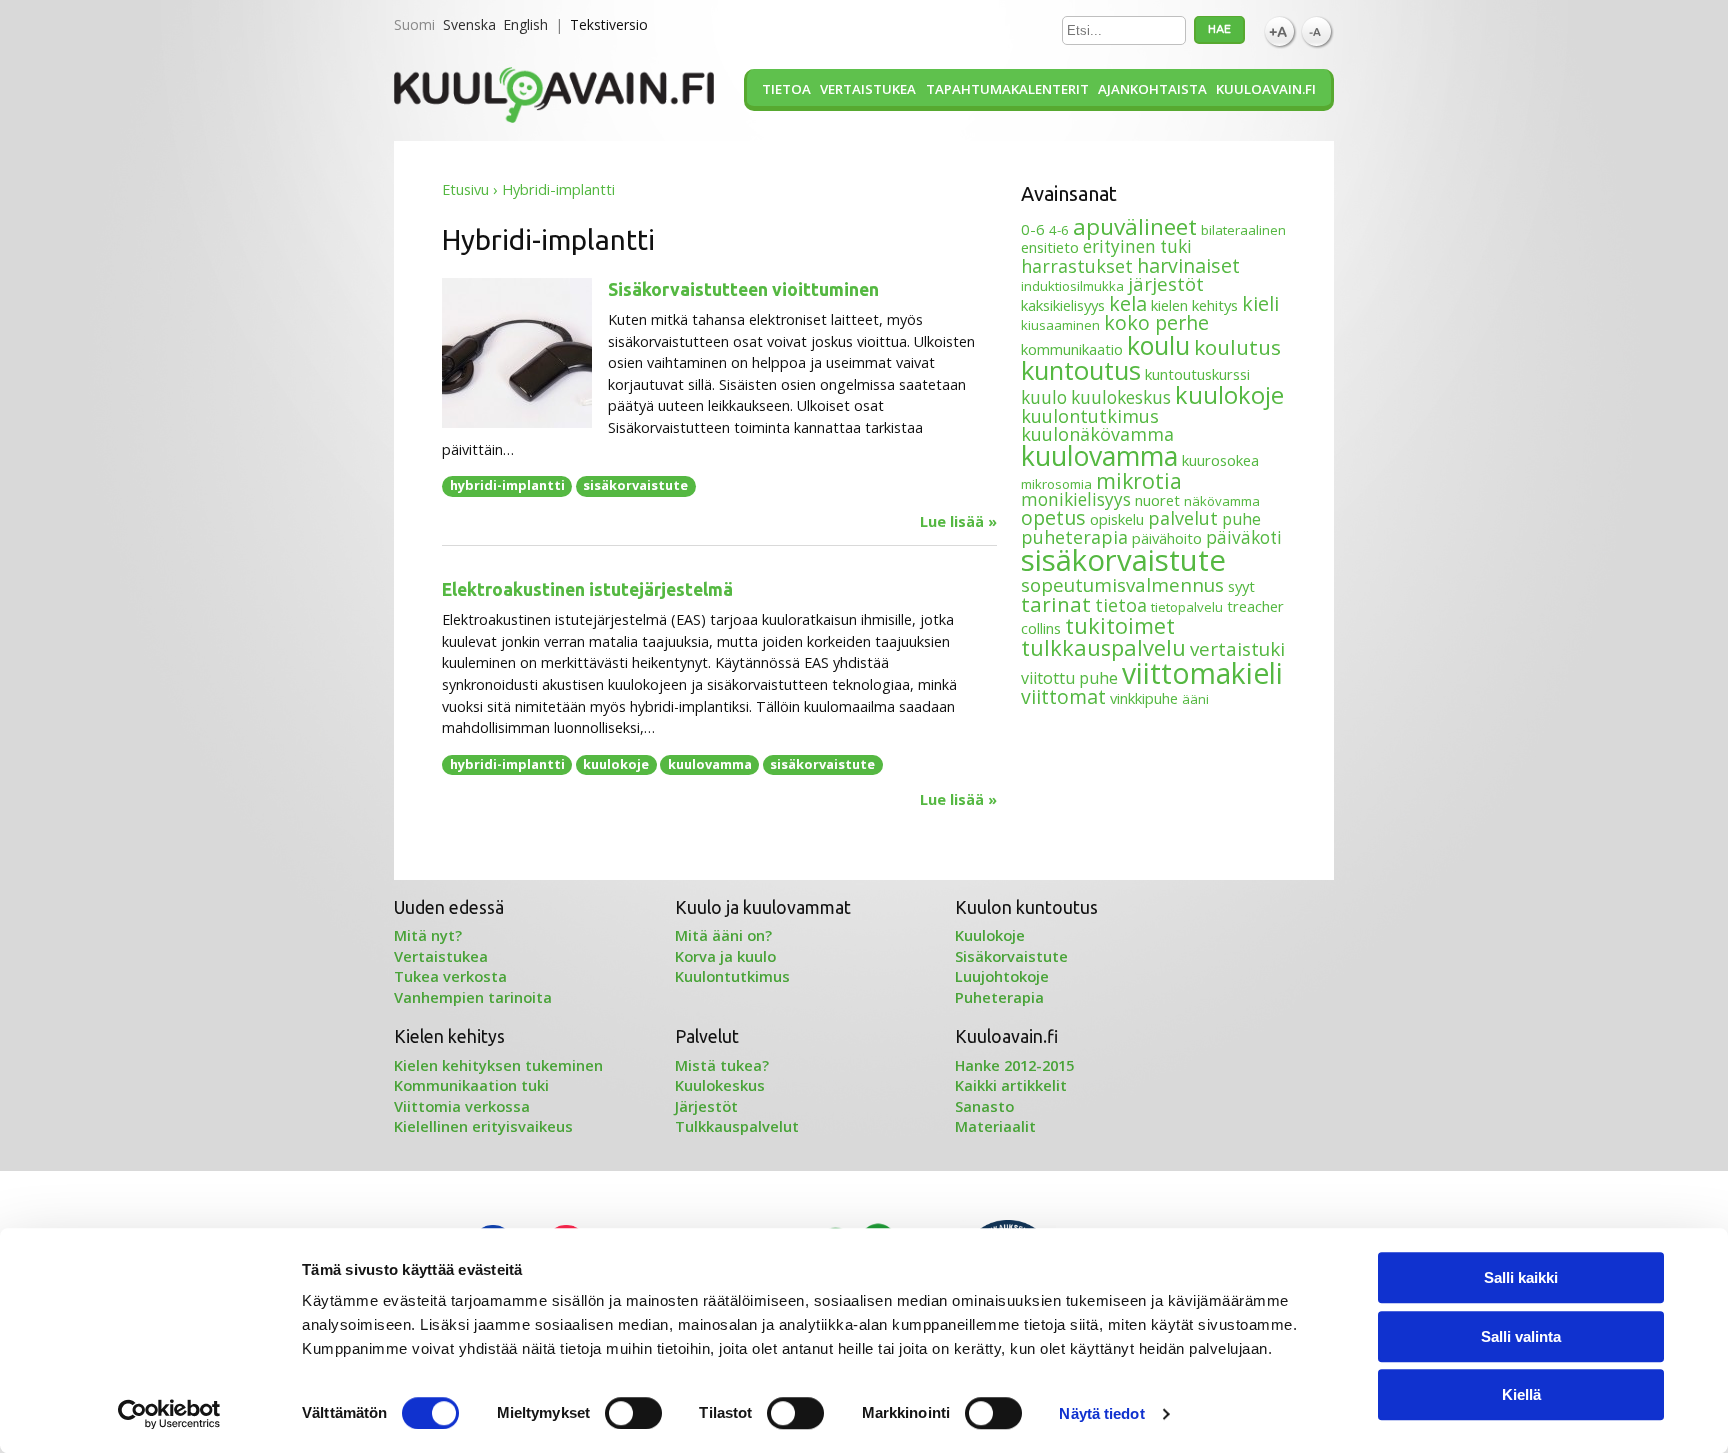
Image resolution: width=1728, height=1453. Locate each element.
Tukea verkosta (450, 976)
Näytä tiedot (1101, 1413)
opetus (1053, 517)
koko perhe (1156, 322)
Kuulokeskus (720, 1085)
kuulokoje (616, 764)
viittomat (1063, 696)
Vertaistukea (868, 89)
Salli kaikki (1521, 1277)
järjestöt (1166, 283)
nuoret (1157, 500)
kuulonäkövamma (1097, 434)
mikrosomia (1056, 484)
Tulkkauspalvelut (737, 1126)
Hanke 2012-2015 (1014, 1065)
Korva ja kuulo (725, 956)
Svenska (469, 24)
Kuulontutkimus (732, 976)
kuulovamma (710, 764)
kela (1128, 303)
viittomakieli (1202, 673)
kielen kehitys (1194, 305)
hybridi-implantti (507, 485)
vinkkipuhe (1144, 698)
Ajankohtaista (1152, 89)
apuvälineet (1135, 226)
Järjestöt (706, 1106)
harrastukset (1077, 266)
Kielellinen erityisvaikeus (483, 1126)
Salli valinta (1521, 1336)
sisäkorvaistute (635, 485)
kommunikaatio (1072, 349)
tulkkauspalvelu (1103, 647)
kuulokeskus (1121, 397)
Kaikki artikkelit (1011, 1085)
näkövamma (1222, 501)
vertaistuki (1237, 648)
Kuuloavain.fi (1266, 89)
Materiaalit (995, 1126)
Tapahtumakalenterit (1007, 89)
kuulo (1044, 397)
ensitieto (1050, 247)
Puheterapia (999, 997)
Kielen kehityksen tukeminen (498, 1065)
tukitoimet (1120, 625)
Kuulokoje (990, 935)
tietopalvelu (1187, 607)
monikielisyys (1076, 499)
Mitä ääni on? (723, 935)
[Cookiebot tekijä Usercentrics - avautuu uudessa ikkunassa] (169, 1414)
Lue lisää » (958, 522)
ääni (1195, 699)
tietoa (1121, 605)
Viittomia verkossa (462, 1106)
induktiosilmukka (1072, 286)
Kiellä (1521, 1394)
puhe (1241, 519)
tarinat (1056, 604)
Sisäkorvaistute (1011, 956)
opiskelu (1117, 519)
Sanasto (984, 1106)
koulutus (1237, 347)
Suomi (414, 24)
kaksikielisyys (1063, 305)
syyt (1241, 586)
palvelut (1183, 518)
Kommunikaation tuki (471, 1085)
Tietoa (786, 89)
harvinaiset (1188, 265)
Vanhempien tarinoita (473, 997)
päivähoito (1167, 538)
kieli (1260, 303)
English (525, 24)
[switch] (633, 1413)
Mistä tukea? (722, 1065)
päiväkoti (1244, 537)
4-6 (1059, 230)
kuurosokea (1220, 460)
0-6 (1033, 229)
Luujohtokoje (1002, 976)
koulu (1158, 345)
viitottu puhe (1069, 678)
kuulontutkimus (1090, 416)
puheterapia (1074, 537)
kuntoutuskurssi (1197, 374)
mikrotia (1139, 480)
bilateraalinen (1243, 230)
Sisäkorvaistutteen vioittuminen (743, 289)
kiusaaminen (1060, 325)
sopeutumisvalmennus (1122, 584)
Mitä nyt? (428, 935)
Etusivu (465, 189)
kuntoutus (1081, 370)
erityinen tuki (1137, 246)
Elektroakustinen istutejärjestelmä (587, 589)
